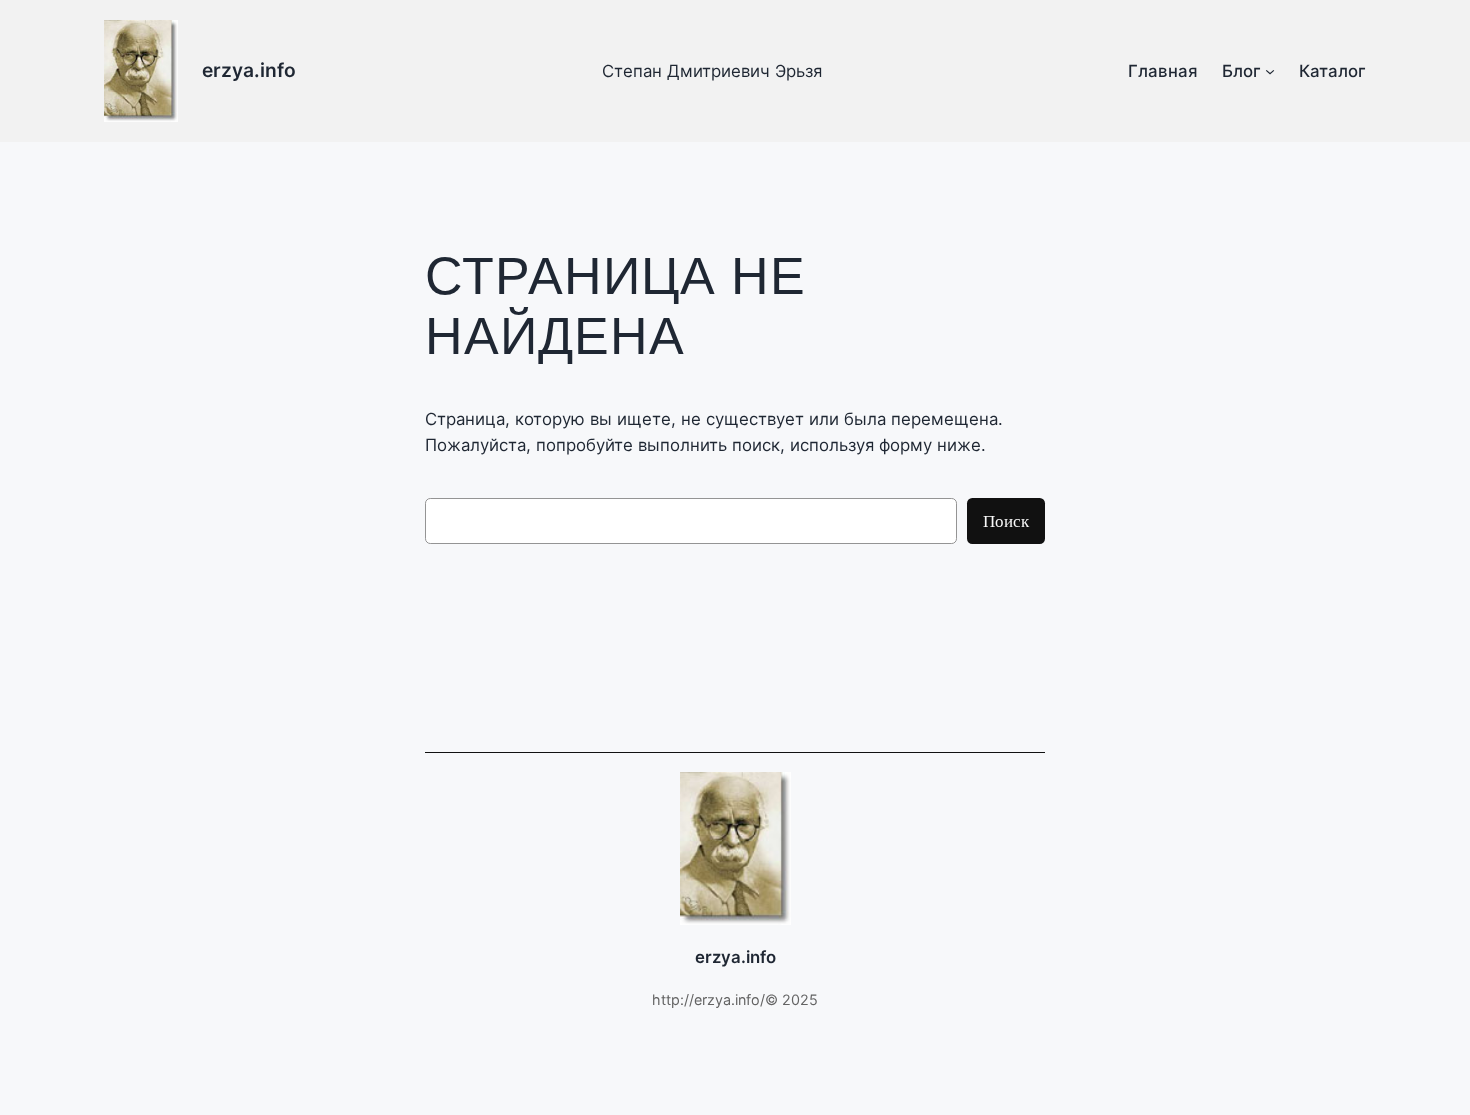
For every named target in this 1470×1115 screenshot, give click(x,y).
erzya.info (249, 70)
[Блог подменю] (1270, 71)
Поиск (1006, 520)
